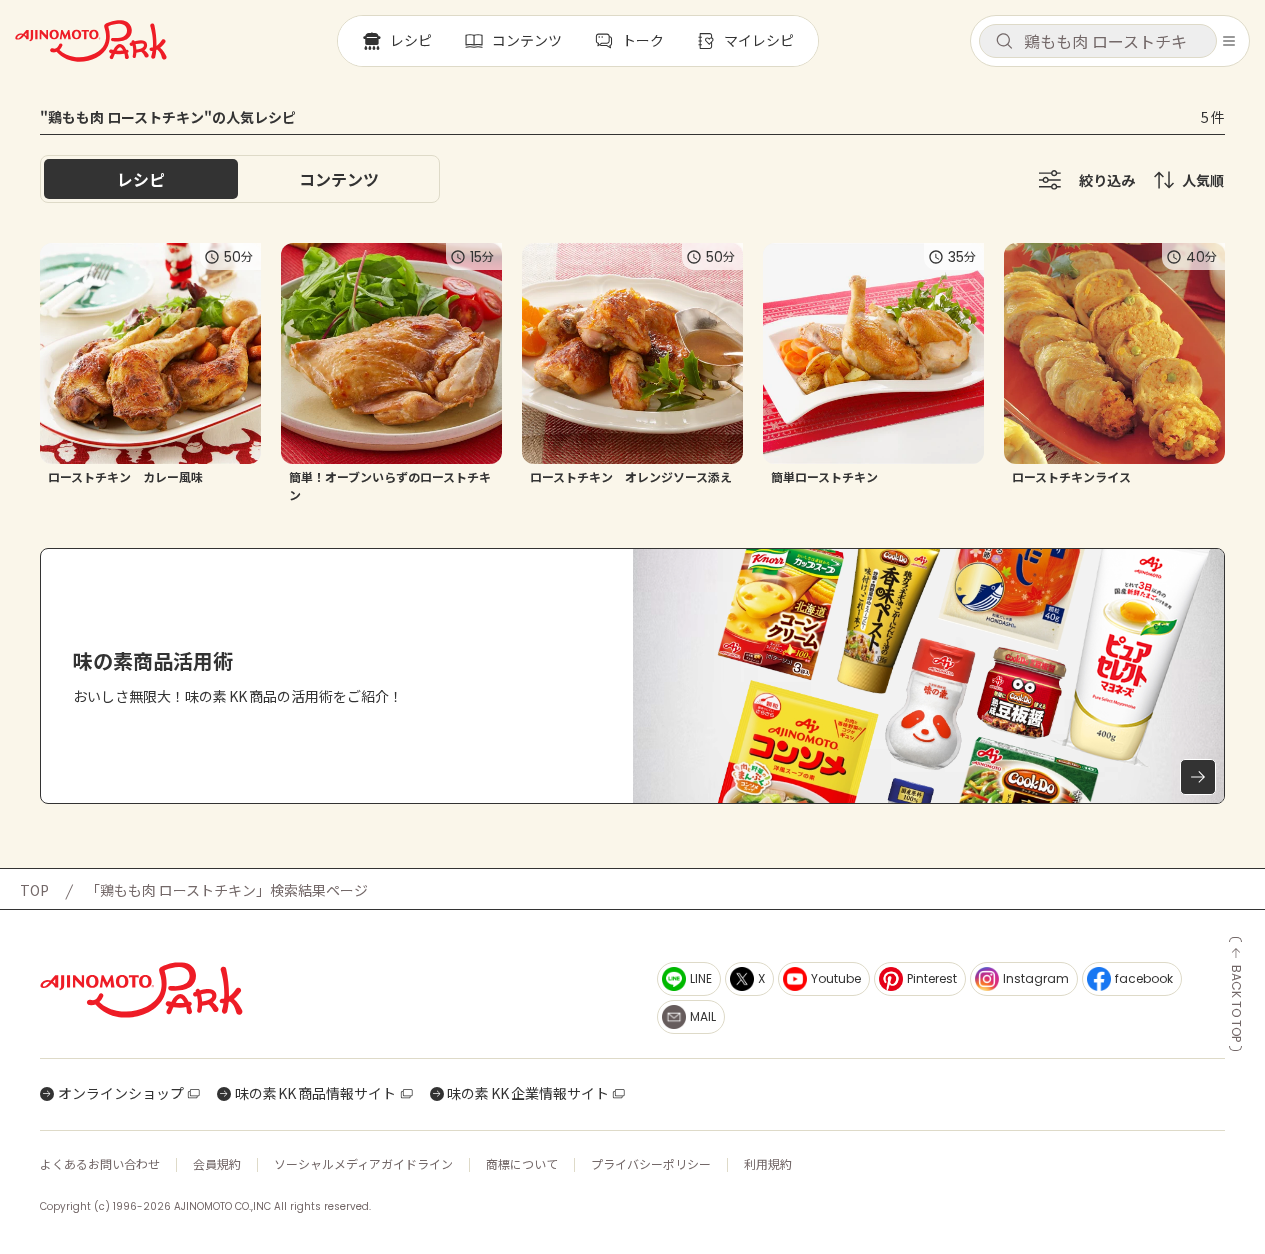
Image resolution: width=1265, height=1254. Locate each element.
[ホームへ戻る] (91, 41)
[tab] (339, 179)
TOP (34, 890)
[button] (1098, 41)
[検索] (1004, 42)
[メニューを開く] (1229, 41)
